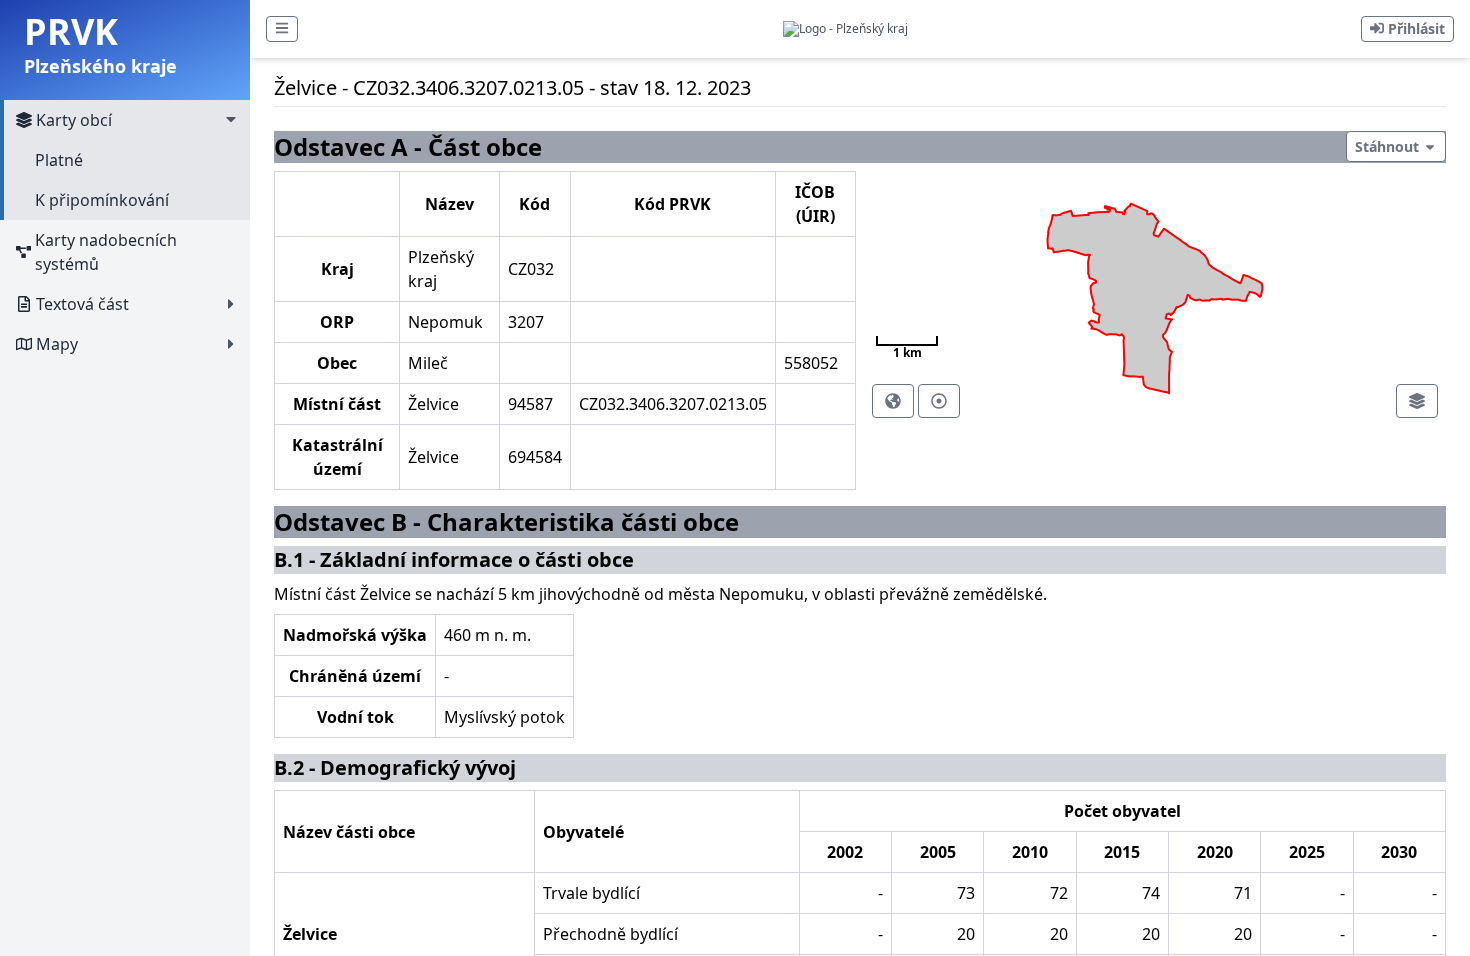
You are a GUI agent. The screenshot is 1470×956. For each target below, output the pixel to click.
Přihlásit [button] (1414, 28)
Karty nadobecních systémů (106, 252)
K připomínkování (102, 200)
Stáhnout (1389, 146)
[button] (282, 29)
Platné (59, 160)
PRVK (71, 31)
